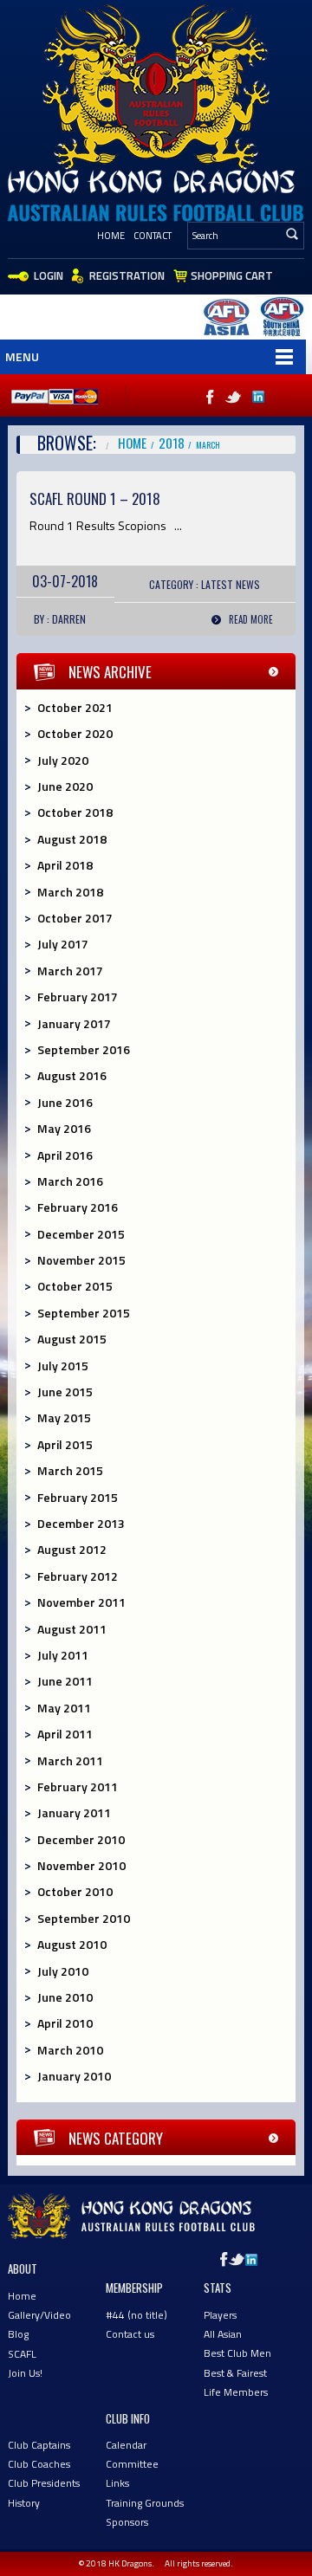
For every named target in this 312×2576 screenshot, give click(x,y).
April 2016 (65, 1155)
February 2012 (78, 1576)
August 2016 (72, 1075)
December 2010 (81, 1839)
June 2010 (65, 1997)
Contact (153, 236)
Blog (18, 2334)
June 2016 (65, 1102)
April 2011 (65, 1734)
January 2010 (74, 2076)
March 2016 (70, 1181)
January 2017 (74, 1023)
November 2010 (81, 1865)
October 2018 (75, 812)
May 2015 (64, 1417)
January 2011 (74, 1812)
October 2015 (75, 1286)
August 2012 (72, 1549)
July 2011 (63, 1655)
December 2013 (81, 1523)
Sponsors (127, 2522)
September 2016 (84, 1049)
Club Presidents (44, 2483)
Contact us (130, 2334)
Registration (127, 275)
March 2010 (70, 2050)
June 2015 (65, 1392)
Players (220, 2315)
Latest (217, 584)
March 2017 (70, 971)
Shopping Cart (232, 275)
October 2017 (75, 918)
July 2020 (63, 760)
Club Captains (39, 2445)
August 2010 (72, 1944)
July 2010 (63, 1971)
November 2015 (81, 1260)
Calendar (126, 2445)
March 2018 (70, 892)
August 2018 (72, 839)
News (248, 584)
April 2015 (65, 1444)
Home (111, 236)
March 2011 (70, 1760)
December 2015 (81, 1234)
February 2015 (78, 1497)
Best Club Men (237, 2353)
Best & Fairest (235, 2373)
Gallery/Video (39, 2315)
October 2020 (75, 733)
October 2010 (75, 1891)
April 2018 (65, 865)
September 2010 (84, 1918)
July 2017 (63, 944)
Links (117, 2483)
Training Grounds (145, 2503)
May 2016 (64, 1128)
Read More (251, 619)
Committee (132, 2464)
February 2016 (78, 1207)
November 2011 (81, 1602)
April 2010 (65, 2023)
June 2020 (65, 786)
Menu (22, 356)
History (24, 2503)
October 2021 (75, 707)
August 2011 (72, 1629)
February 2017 (78, 997)
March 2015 (70, 1470)
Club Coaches (39, 2464)
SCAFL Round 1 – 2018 (95, 498)
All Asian (223, 2334)
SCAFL (22, 2354)
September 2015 (84, 1313)
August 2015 (72, 1339)
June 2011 (65, 1681)
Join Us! (25, 2373)
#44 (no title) (136, 2315)
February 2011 (78, 1786)
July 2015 (63, 1366)
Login (49, 275)
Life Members (236, 2392)
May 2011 (64, 1708)
